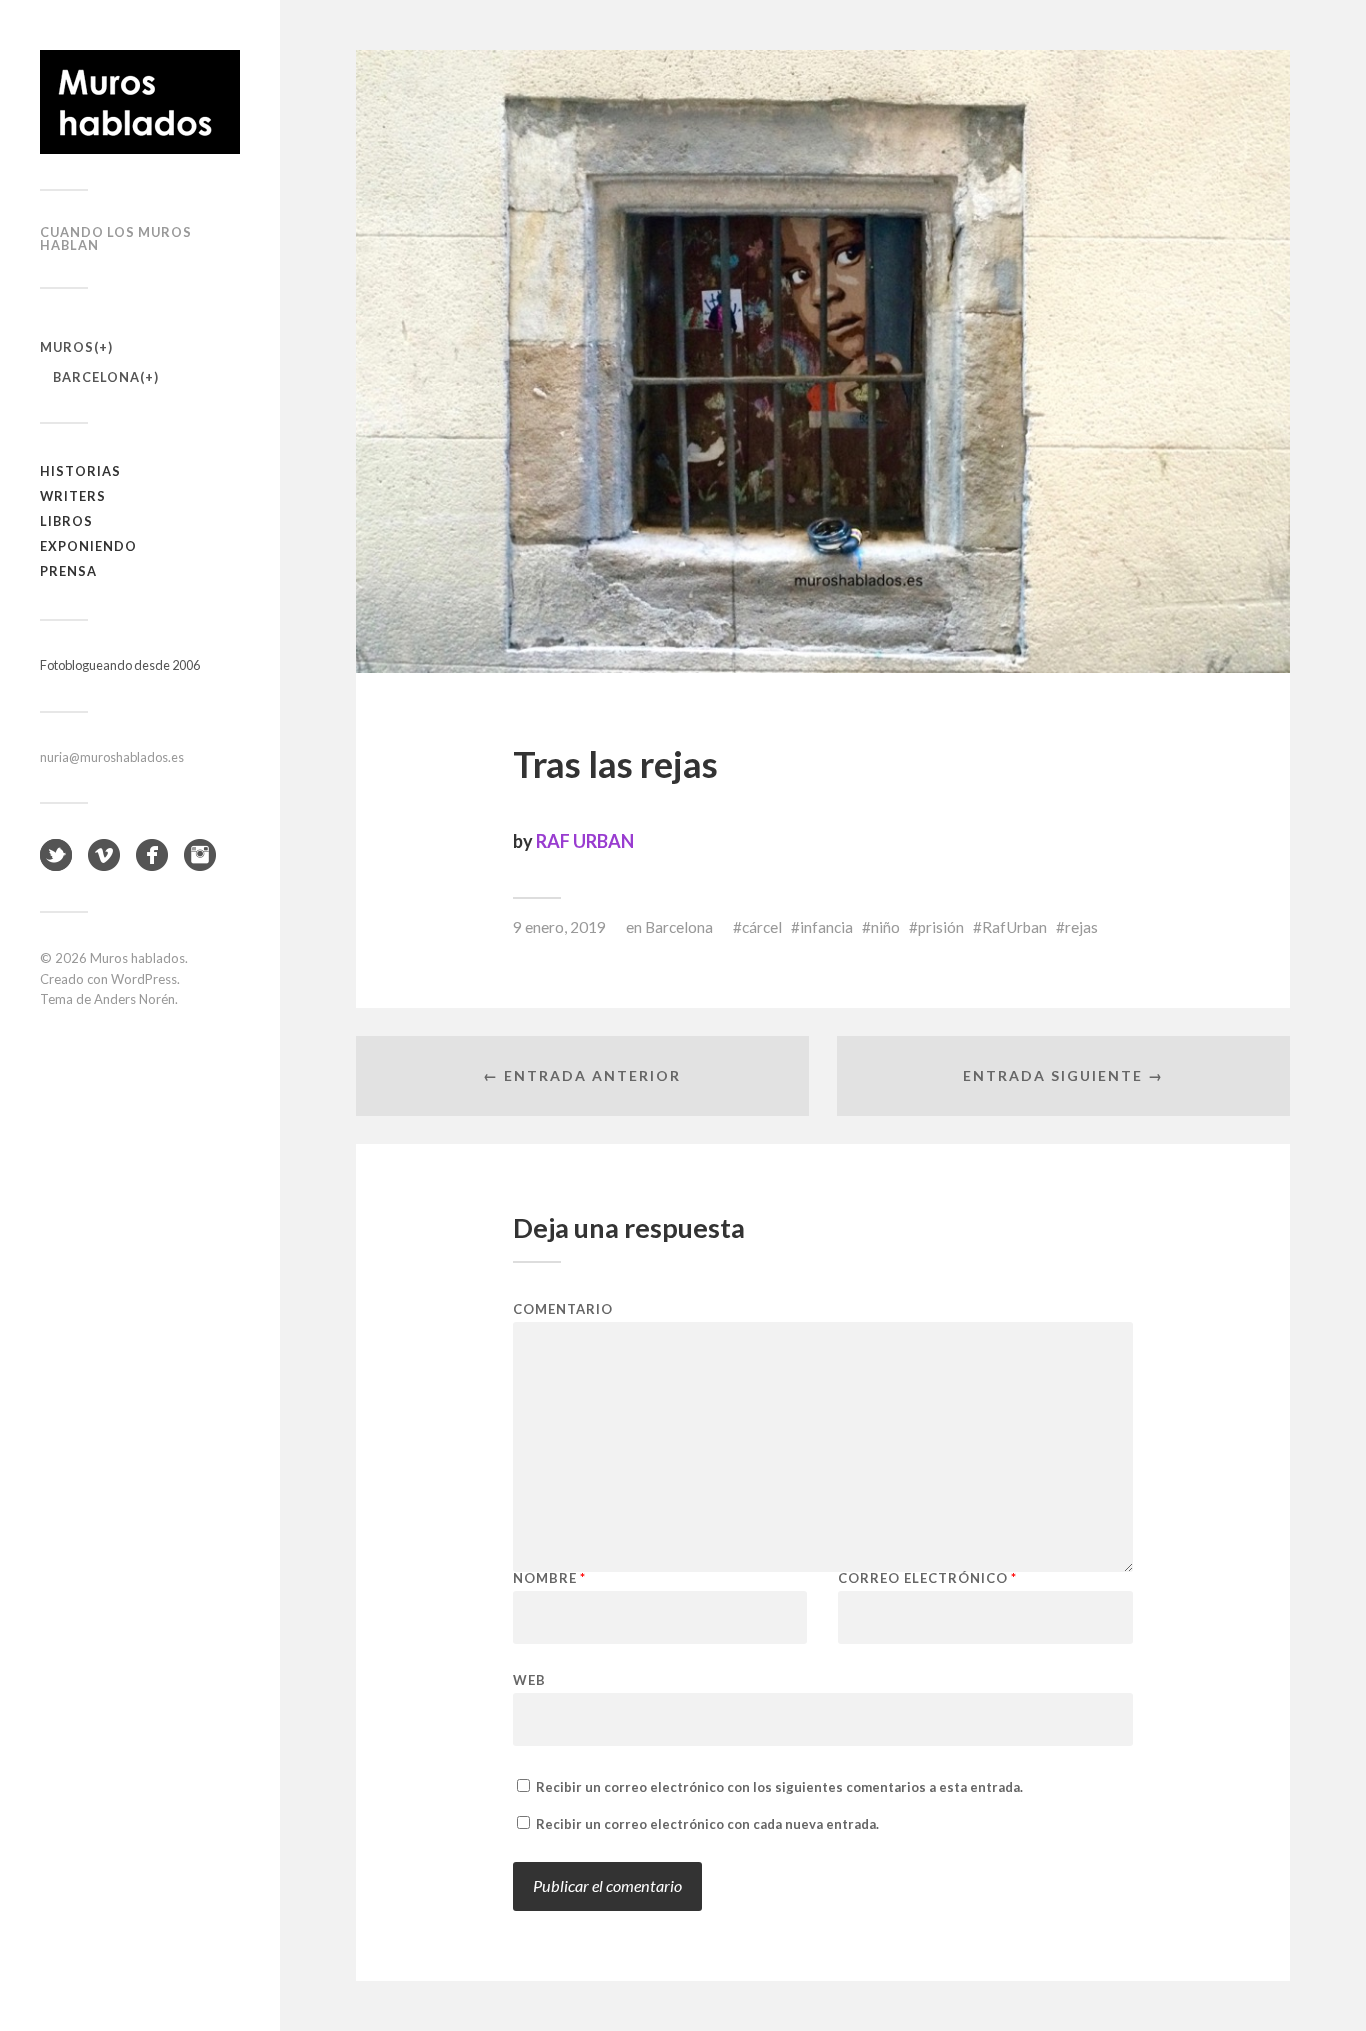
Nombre (549, 1578)
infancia (826, 927)
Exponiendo (88, 546)
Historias (80, 471)
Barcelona (96, 377)
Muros (67, 347)
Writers (73, 496)
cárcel (762, 927)
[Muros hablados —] (140, 102)
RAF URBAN (585, 841)
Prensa (68, 571)
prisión (941, 927)
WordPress (144, 979)
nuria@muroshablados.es (112, 757)
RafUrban (1014, 927)
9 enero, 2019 (559, 927)
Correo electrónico (927, 1578)
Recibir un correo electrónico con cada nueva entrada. (707, 1824)
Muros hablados (137, 958)
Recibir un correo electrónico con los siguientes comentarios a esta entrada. (779, 1787)
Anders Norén (134, 999)
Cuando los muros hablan (116, 238)
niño (885, 927)
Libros (66, 521)
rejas (1081, 927)
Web (529, 1679)
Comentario (563, 1309)
